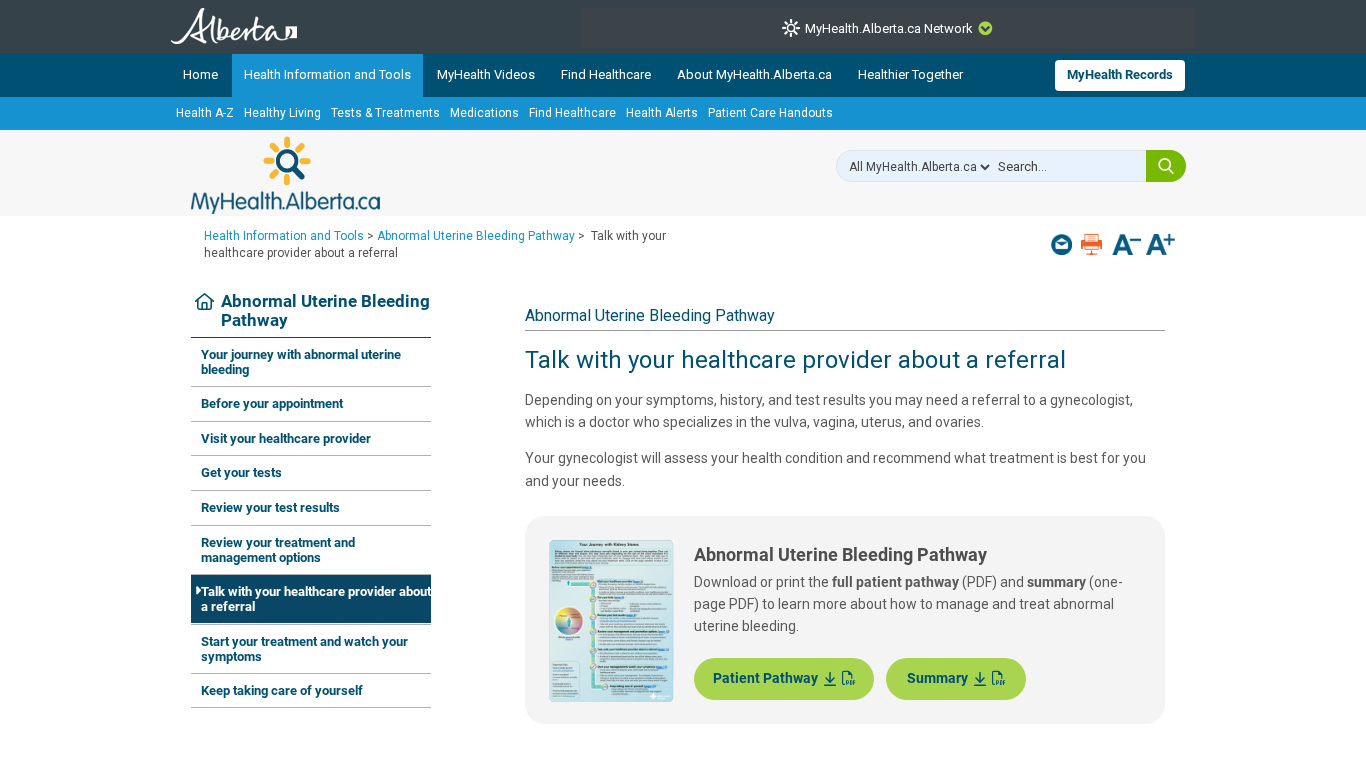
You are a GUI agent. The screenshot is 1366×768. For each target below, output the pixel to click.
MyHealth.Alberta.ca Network (889, 28)
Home (200, 74)
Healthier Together (910, 74)
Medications (484, 113)
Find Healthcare (606, 74)
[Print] (1093, 244)
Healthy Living (282, 113)
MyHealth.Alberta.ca (285, 175)
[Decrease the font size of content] (1126, 246)
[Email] (1063, 244)
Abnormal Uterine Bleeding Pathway (476, 236)
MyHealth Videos (486, 74)
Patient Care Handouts (770, 113)
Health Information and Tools (327, 74)
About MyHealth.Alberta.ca (754, 74)
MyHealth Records (1120, 74)
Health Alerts (662, 113)
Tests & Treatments (385, 113)
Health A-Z (205, 113)
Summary (940, 678)
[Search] (1166, 166)
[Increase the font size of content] (1160, 246)
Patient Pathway (768, 678)
